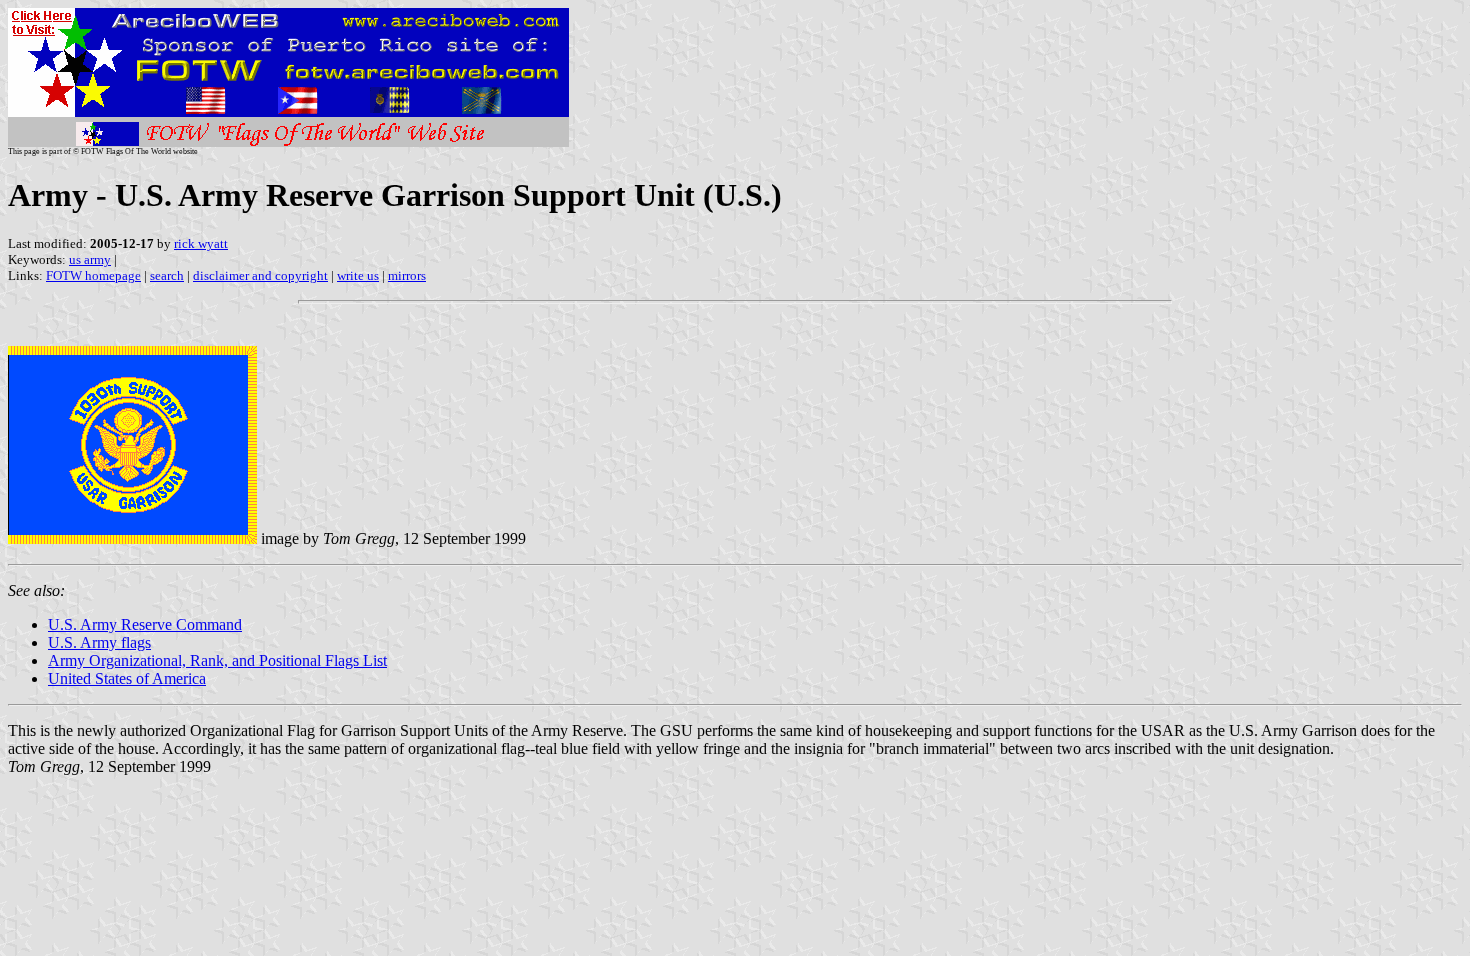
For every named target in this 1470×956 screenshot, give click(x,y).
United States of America (127, 678)
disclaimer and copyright (260, 275)
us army (90, 259)
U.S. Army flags (99, 642)
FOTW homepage (93, 275)
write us (358, 275)
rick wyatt (201, 243)
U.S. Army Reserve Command (145, 624)
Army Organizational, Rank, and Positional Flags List (217, 660)
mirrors (407, 275)
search (167, 275)
